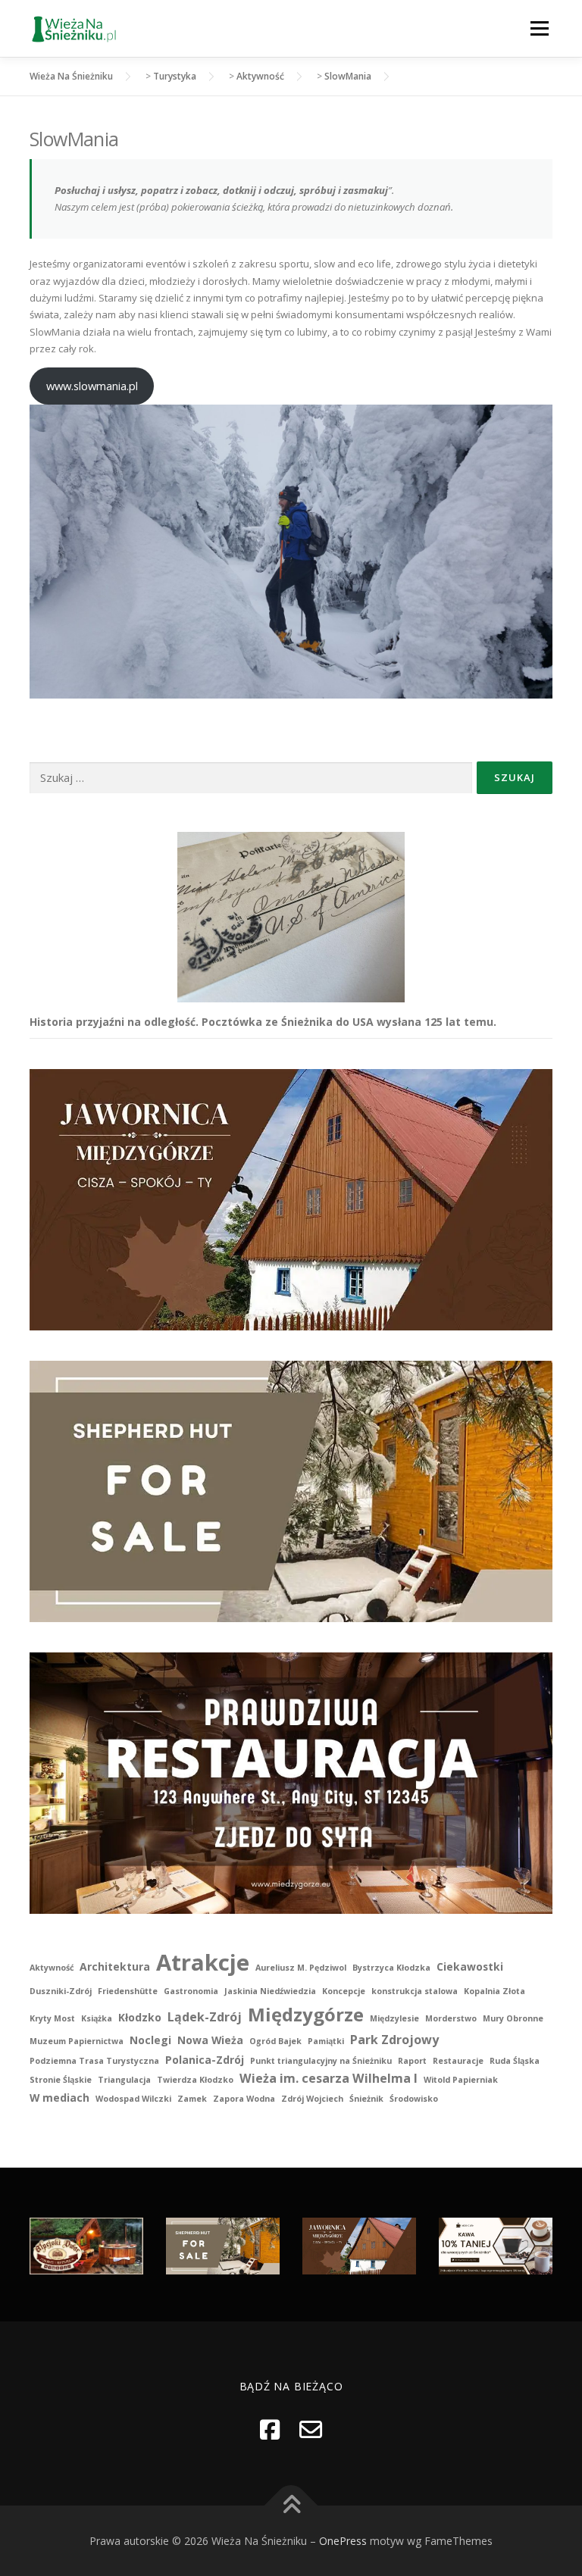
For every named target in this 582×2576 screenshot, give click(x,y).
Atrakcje (203, 1962)
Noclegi (150, 2040)
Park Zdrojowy (394, 2040)
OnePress (343, 2541)
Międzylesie (394, 2018)
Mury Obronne (513, 2018)
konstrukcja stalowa (415, 1991)
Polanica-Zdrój (205, 2060)
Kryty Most (52, 2018)
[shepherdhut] (291, 1491)
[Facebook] (270, 2429)
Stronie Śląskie (61, 2080)
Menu (539, 28)
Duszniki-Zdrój (61, 1991)
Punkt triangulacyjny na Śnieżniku (321, 2061)
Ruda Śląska (515, 2061)
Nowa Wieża (210, 2040)
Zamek (192, 2099)
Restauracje (458, 2061)
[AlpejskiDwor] (86, 2245)
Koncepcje (344, 1991)
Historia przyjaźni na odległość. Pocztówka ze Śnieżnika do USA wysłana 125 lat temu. (263, 1022)
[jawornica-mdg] (291, 1199)
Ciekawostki (470, 1966)
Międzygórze (306, 2014)
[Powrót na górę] (291, 2505)
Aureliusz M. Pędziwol (301, 1968)
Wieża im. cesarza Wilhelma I (329, 2078)
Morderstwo (451, 2018)
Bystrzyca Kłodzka (391, 1968)
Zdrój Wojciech (312, 2099)
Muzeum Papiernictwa (77, 2041)
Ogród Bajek (275, 2041)
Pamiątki (326, 2041)
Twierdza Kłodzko (195, 2080)
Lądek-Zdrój (205, 2017)
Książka (97, 2018)
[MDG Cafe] (496, 2245)
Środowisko (414, 2099)
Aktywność (52, 1968)
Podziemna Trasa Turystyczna (94, 2061)
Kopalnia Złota (494, 1991)
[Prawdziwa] (291, 1782)
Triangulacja (124, 2080)
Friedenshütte (128, 1991)
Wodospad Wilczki (133, 2099)
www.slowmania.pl (92, 386)
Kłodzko (140, 2017)
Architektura (115, 1966)
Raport (412, 2061)
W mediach (59, 2098)
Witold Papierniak (461, 2080)
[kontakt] (311, 2429)
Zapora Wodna (244, 2099)
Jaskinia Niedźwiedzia (270, 1991)
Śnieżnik (366, 2099)
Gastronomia (191, 1991)
